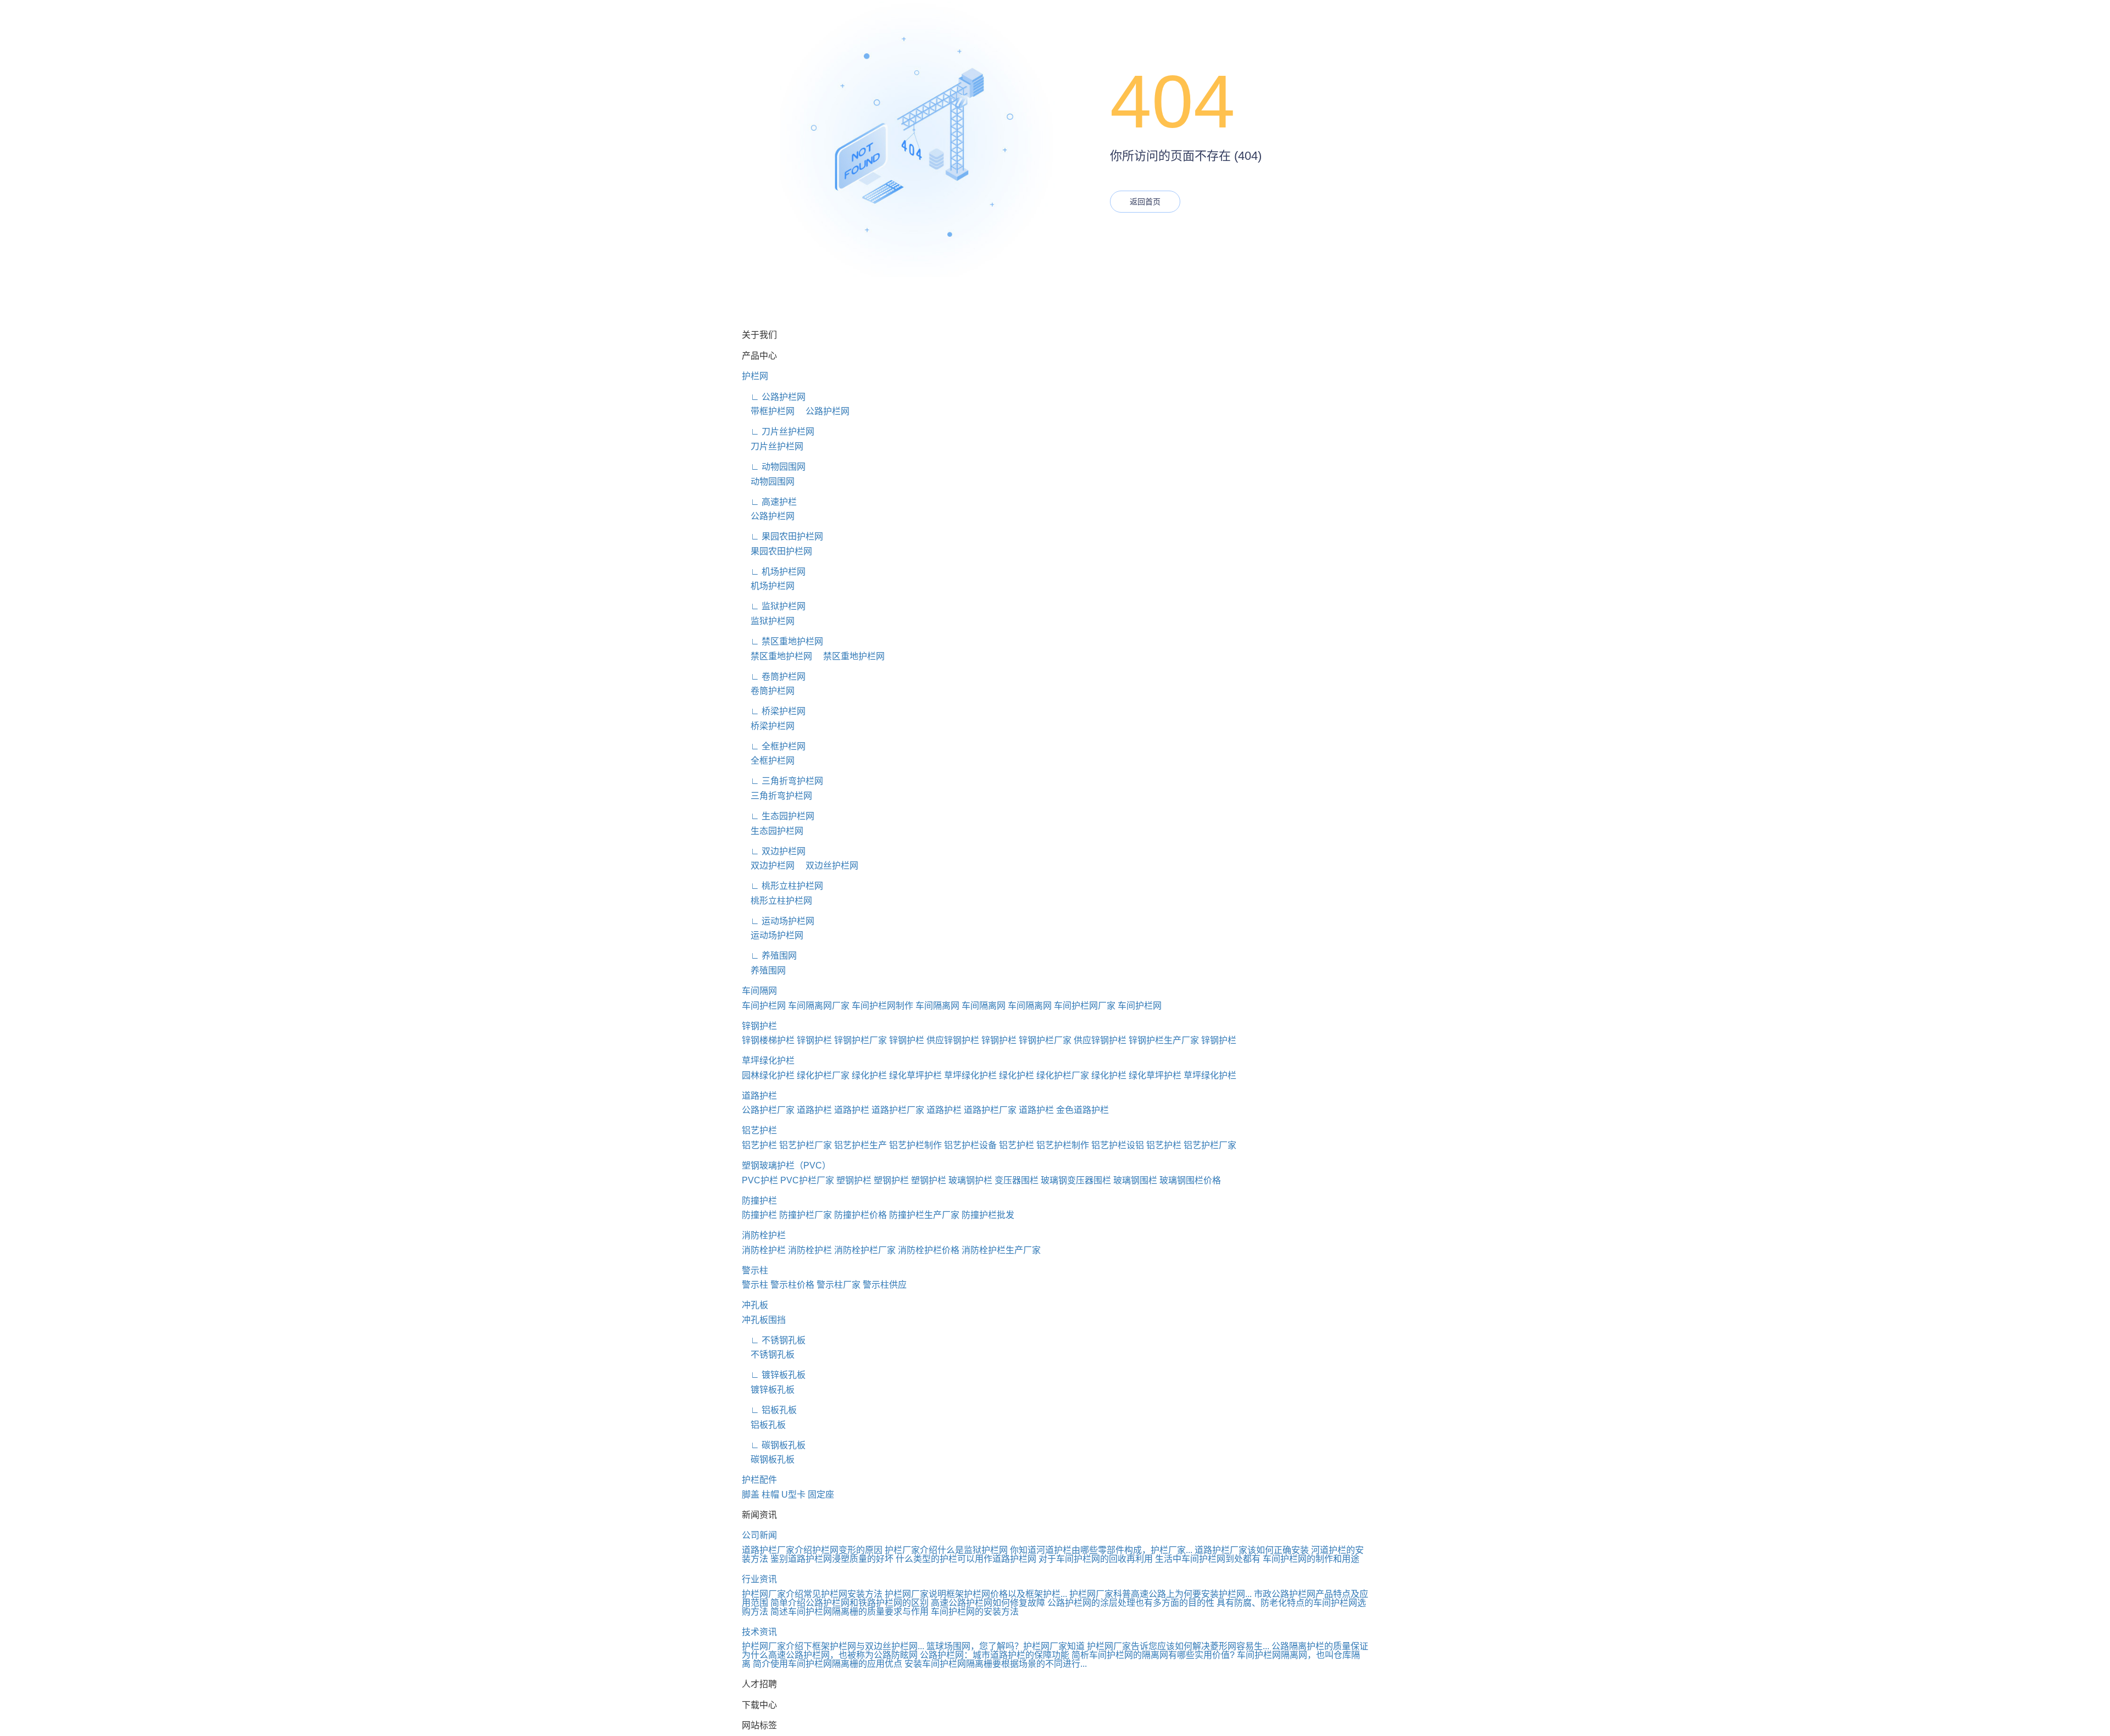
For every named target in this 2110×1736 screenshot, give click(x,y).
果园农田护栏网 (777, 551)
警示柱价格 (792, 1285)
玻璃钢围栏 (1135, 1180)
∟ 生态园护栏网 (778, 816)
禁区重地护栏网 (777, 656)
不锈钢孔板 (768, 1354)
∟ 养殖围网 (769, 956)
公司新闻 (759, 1535)
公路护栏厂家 (768, 1110)
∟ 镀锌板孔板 (774, 1375)
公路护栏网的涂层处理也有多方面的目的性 (1131, 1603)
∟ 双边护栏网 (774, 851)
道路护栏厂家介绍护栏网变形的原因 (812, 1550)
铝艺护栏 (759, 1130)
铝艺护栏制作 (915, 1145)
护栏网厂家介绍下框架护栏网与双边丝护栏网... (833, 1646)
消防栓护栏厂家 (865, 1250)
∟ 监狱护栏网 (774, 606)
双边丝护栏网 (828, 866)
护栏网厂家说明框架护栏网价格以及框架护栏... (976, 1594)
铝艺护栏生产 (860, 1145)
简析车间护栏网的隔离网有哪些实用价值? (1153, 1655)
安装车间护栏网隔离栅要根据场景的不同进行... (996, 1664)
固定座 (821, 1495)
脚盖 (751, 1495)
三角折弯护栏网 (777, 796)
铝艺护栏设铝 (1118, 1145)
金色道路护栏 (1082, 1110)
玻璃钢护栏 (970, 1180)
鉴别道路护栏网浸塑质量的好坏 (832, 1559)
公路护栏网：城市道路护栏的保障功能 (995, 1655)
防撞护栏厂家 (806, 1215)
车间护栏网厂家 (1085, 1006)
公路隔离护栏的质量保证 (1320, 1646)
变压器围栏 (1017, 1180)
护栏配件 (759, 1480)
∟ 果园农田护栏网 (782, 536)
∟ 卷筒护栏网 (774, 677)
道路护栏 (759, 1096)
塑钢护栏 (854, 1180)
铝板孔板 (764, 1425)
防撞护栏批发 (988, 1215)
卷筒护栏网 (768, 691)
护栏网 (755, 376)
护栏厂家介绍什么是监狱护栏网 (946, 1550)
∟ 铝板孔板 (769, 1410)
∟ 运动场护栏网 (778, 921)
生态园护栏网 (773, 831)
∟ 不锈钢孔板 (774, 1340)
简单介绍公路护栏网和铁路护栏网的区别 (849, 1603)
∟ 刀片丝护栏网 (778, 432)
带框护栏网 (768, 411)
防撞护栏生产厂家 (924, 1215)
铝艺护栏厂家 (806, 1145)
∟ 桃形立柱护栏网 (782, 886)
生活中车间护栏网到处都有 (1208, 1559)
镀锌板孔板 (768, 1390)
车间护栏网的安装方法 (975, 1612)
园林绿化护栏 (768, 1075)
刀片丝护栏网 (773, 446)
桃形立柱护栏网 (777, 901)
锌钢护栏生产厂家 (1164, 1040)
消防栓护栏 (764, 1235)
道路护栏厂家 (898, 1110)
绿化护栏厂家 (823, 1075)
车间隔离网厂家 (819, 1006)
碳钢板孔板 (768, 1459)
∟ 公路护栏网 (774, 397)
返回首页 (1145, 202)
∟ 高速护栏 (769, 502)
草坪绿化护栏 (768, 1061)
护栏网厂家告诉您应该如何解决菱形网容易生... (1178, 1646)
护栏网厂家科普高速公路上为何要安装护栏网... (1160, 1594)
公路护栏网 (823, 411)
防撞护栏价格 (860, 1215)
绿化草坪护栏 (915, 1075)
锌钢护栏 (759, 1026)
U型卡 (793, 1495)
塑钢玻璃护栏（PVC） (786, 1165)
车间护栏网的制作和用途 (1311, 1559)
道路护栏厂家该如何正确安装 (1252, 1550)
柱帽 (770, 1495)
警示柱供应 (885, 1285)
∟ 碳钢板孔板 (774, 1445)
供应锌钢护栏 (953, 1040)
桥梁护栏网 (768, 726)
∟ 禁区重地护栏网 (782, 641)
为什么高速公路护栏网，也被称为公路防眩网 (830, 1655)
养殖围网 (764, 970)
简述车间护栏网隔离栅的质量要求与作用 (849, 1612)
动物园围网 (768, 482)
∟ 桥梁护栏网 (774, 711)
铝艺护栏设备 (970, 1145)
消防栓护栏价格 (929, 1250)
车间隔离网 (937, 1006)
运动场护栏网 (773, 935)
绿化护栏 (869, 1075)
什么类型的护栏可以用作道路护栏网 (966, 1559)
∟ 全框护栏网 (774, 746)
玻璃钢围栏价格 (1190, 1180)
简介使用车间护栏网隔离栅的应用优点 (828, 1664)
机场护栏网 (768, 586)
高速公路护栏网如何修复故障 (988, 1603)
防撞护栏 (759, 1201)
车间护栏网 (764, 1006)
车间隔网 (759, 991)
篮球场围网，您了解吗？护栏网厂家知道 (1006, 1646)
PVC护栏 (760, 1180)
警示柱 (755, 1270)
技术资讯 (759, 1632)
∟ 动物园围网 (774, 467)
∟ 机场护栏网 (774, 572)
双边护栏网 (768, 866)
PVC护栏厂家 (807, 1180)
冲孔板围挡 (764, 1320)
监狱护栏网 (768, 621)
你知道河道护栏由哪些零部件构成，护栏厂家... (1101, 1550)
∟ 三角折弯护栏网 (782, 781)
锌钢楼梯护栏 (768, 1040)
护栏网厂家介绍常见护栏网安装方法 (812, 1594)
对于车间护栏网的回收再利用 (1096, 1559)
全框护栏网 (768, 761)
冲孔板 (755, 1305)
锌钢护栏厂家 (860, 1040)
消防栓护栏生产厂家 (1001, 1250)
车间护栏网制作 (882, 1006)
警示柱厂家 (839, 1285)
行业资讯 (759, 1579)
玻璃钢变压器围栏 (1076, 1180)
